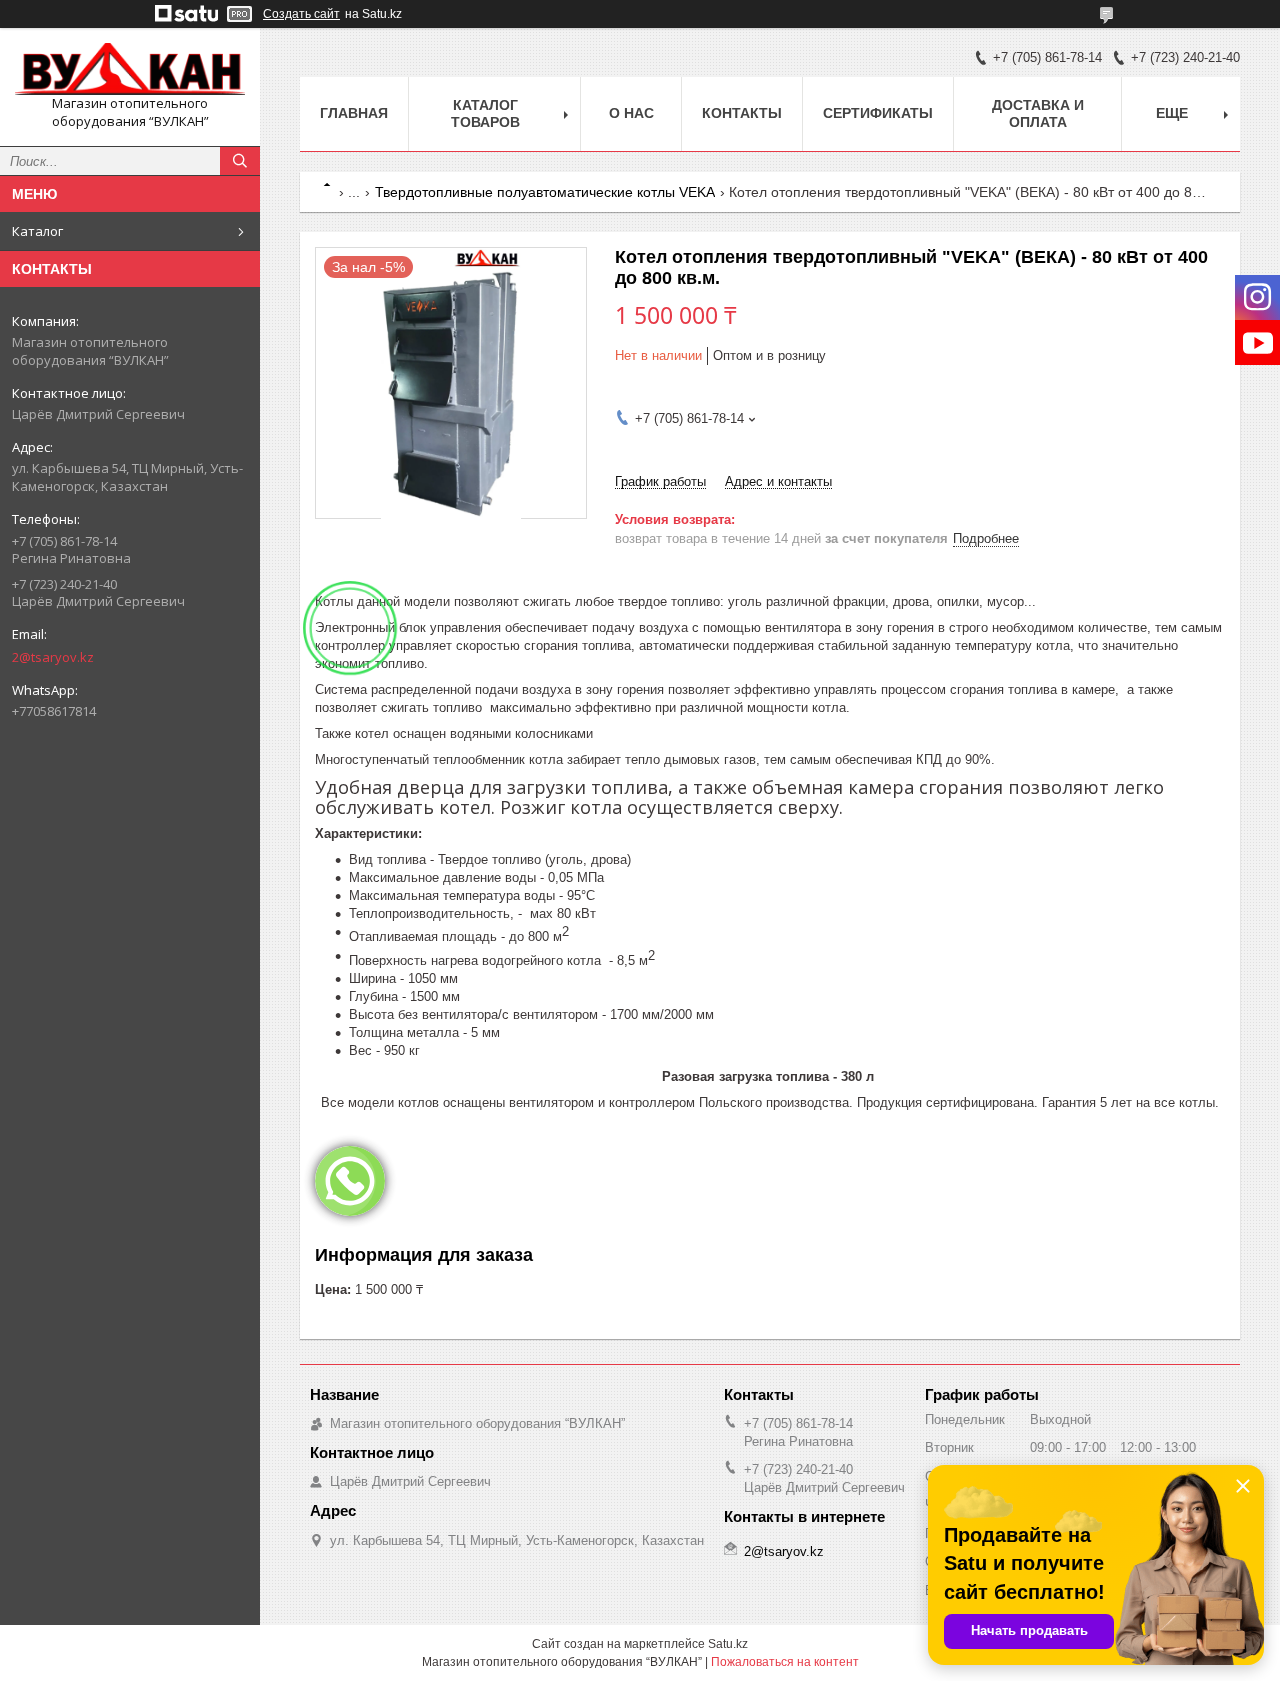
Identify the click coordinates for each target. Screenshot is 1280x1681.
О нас (631, 113)
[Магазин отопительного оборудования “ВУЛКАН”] (130, 69)
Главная (354, 113)
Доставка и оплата (1038, 113)
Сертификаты (878, 113)
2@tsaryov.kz (53, 657)
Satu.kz (728, 1644)
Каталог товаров (485, 113)
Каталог (37, 231)
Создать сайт (301, 14)
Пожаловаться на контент (785, 1662)
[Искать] (240, 161)
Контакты (742, 113)
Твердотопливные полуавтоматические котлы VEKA (545, 192)
